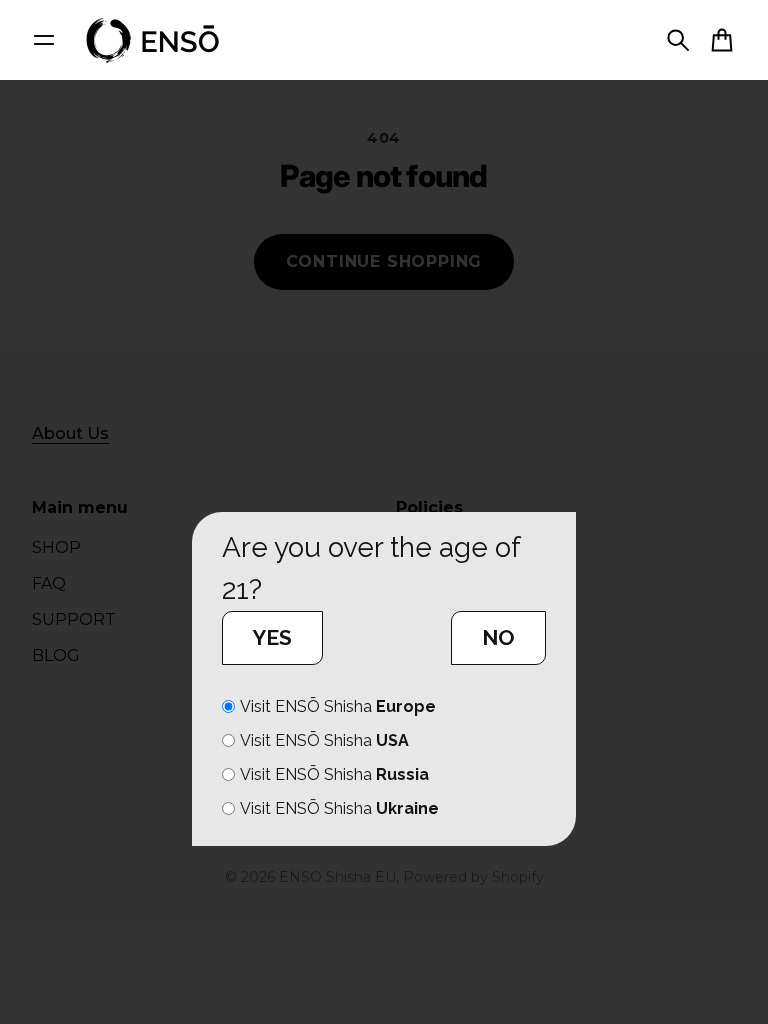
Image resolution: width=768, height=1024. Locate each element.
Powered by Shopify (473, 877)
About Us (70, 433)
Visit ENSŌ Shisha (338, 706)
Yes (272, 637)
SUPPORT (74, 619)
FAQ (49, 583)
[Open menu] (44, 40)
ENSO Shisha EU (337, 877)
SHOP (56, 547)
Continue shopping (384, 261)
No (498, 637)
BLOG (56, 655)
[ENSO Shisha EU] (154, 40)
